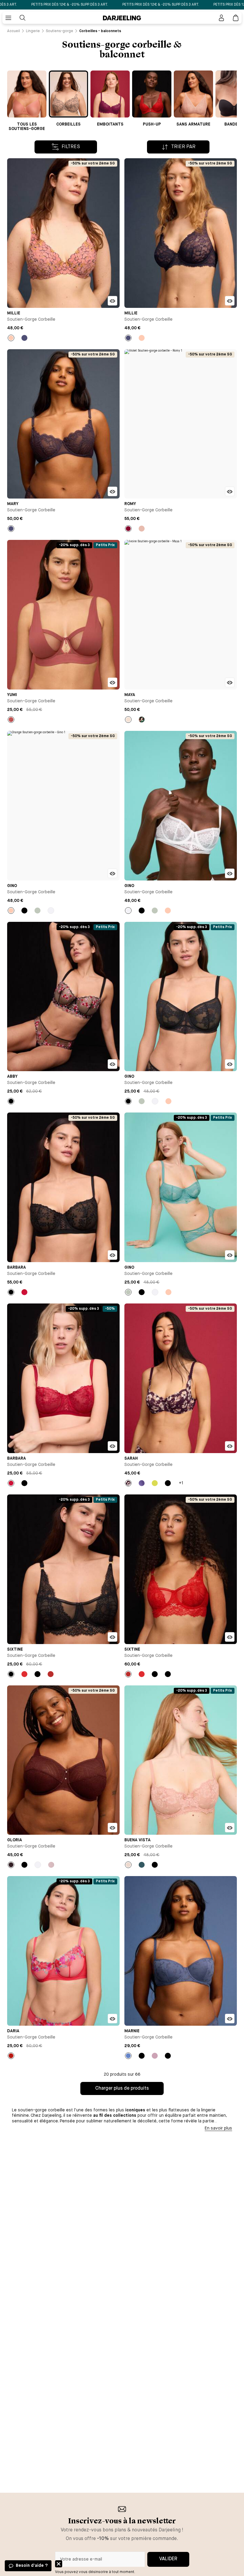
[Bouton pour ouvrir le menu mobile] (8, 18)
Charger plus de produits (122, 2088)
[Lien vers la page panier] (236, 18)
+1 (181, 1483)
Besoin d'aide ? (32, 2566)
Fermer (59, 2564)
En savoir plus (218, 2128)
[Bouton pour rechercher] (23, 18)
